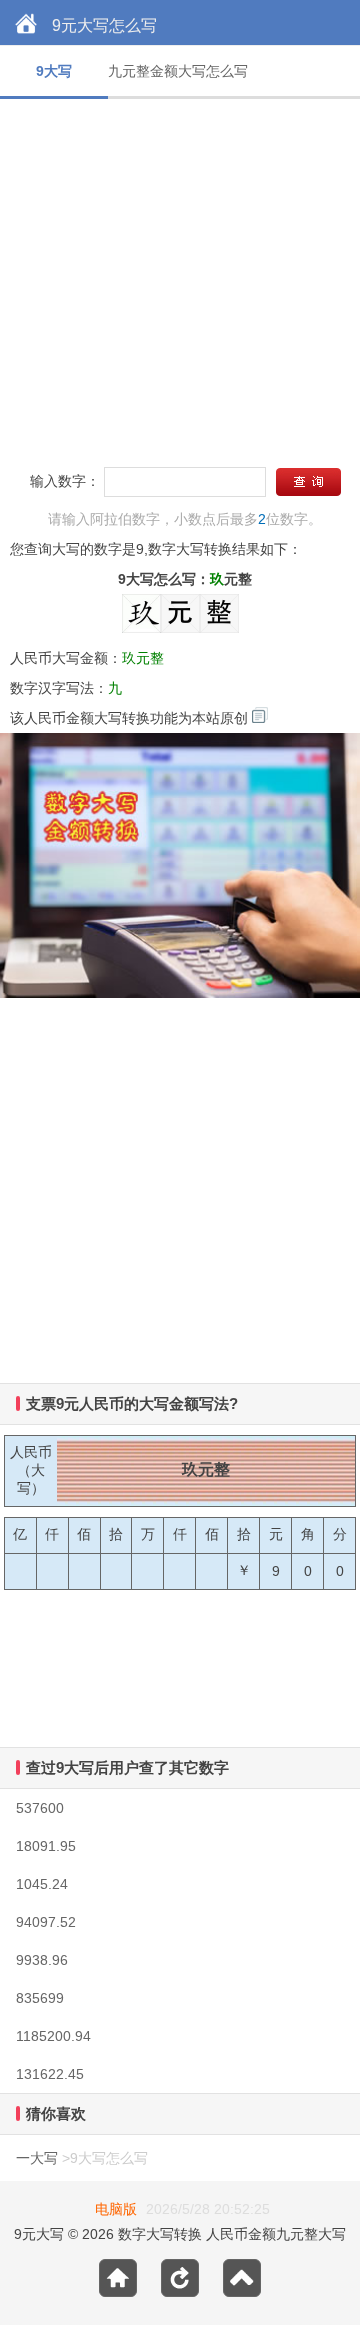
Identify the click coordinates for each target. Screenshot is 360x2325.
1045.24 (42, 1884)
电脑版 (116, 2209)
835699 (40, 1998)
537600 (40, 1808)
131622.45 (50, 2074)
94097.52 (46, 1922)
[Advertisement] (180, 279)
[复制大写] (260, 715)
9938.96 (42, 1960)
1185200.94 (53, 2036)
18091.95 (46, 1846)
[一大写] (26, 25)
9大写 (54, 71)
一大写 (37, 2158)
